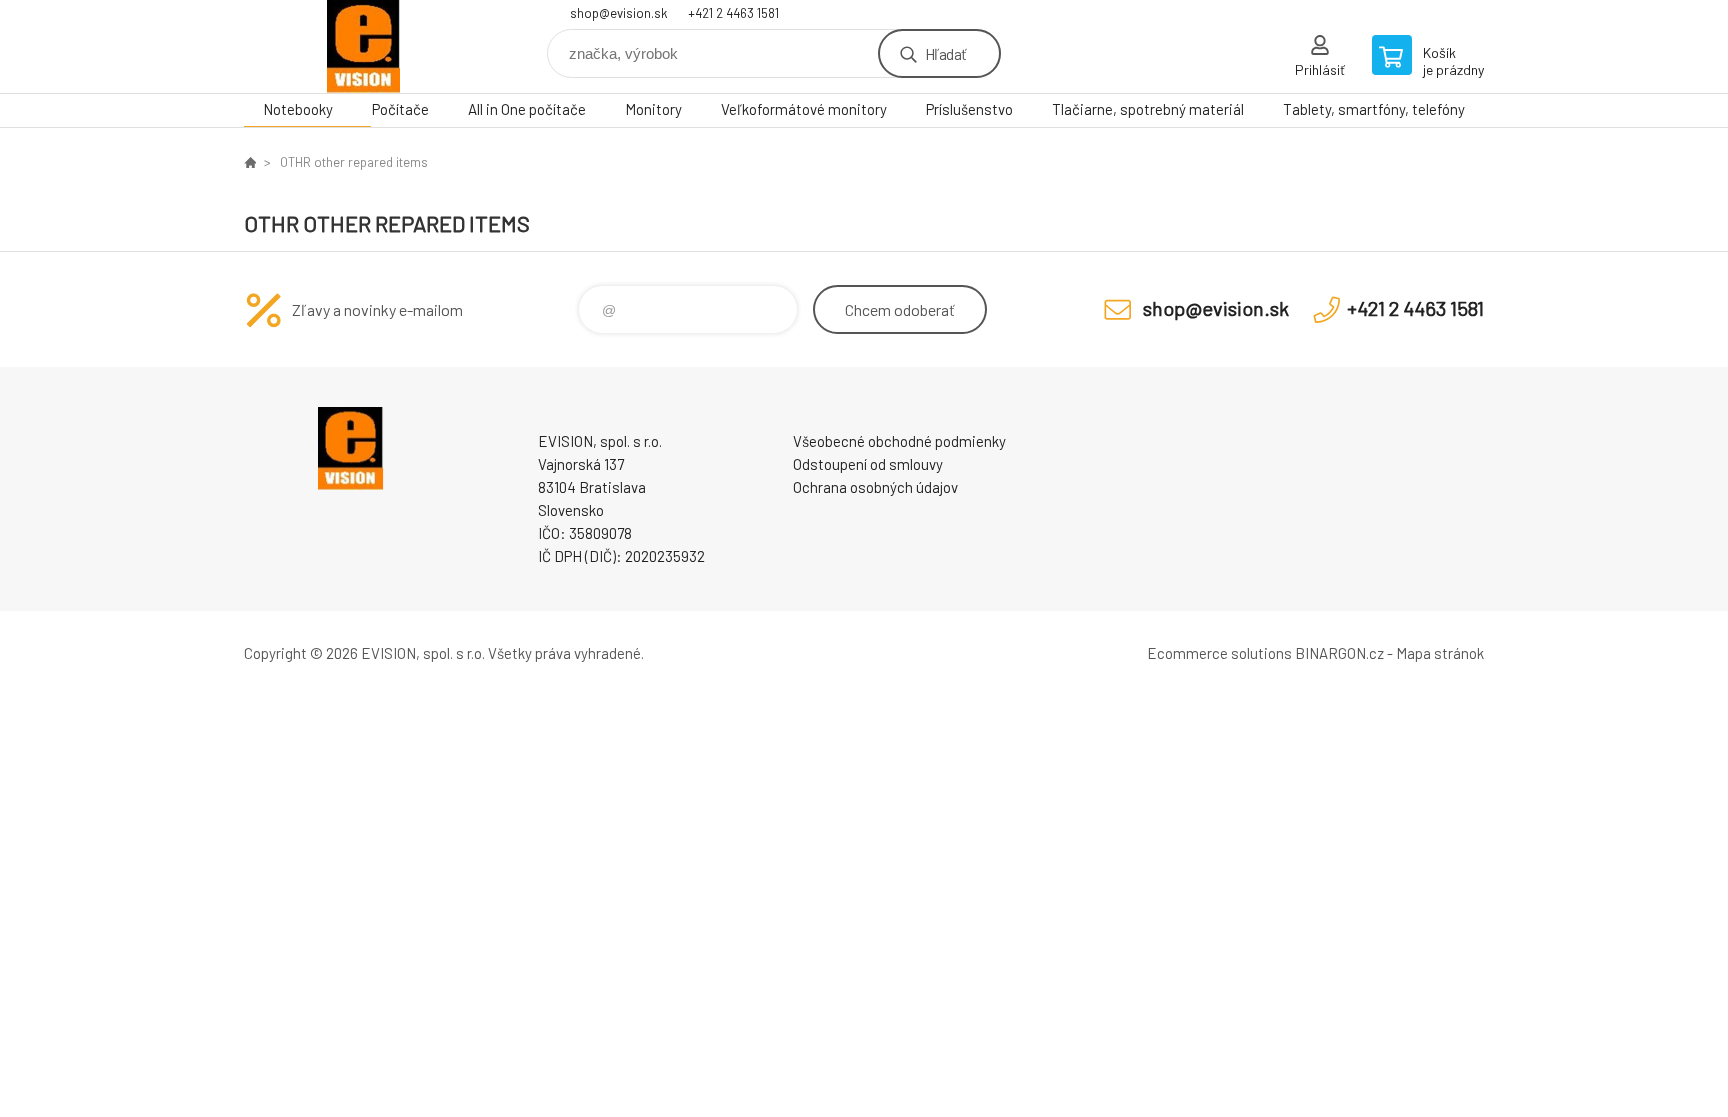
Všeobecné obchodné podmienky (899, 441)
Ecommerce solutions (1219, 653)
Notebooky (298, 109)
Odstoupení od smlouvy (868, 464)
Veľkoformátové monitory (804, 109)
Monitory (653, 109)
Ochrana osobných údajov (875, 487)
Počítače (400, 109)
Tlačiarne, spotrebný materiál (1148, 109)
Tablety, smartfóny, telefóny (1374, 109)
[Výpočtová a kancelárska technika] (250, 162)
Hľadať (945, 53)
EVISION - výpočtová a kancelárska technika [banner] (364, 46)
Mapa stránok (1440, 653)
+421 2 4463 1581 (733, 13)
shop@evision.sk (619, 13)
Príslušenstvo (969, 109)
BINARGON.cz (1339, 653)
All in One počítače (527, 109)
